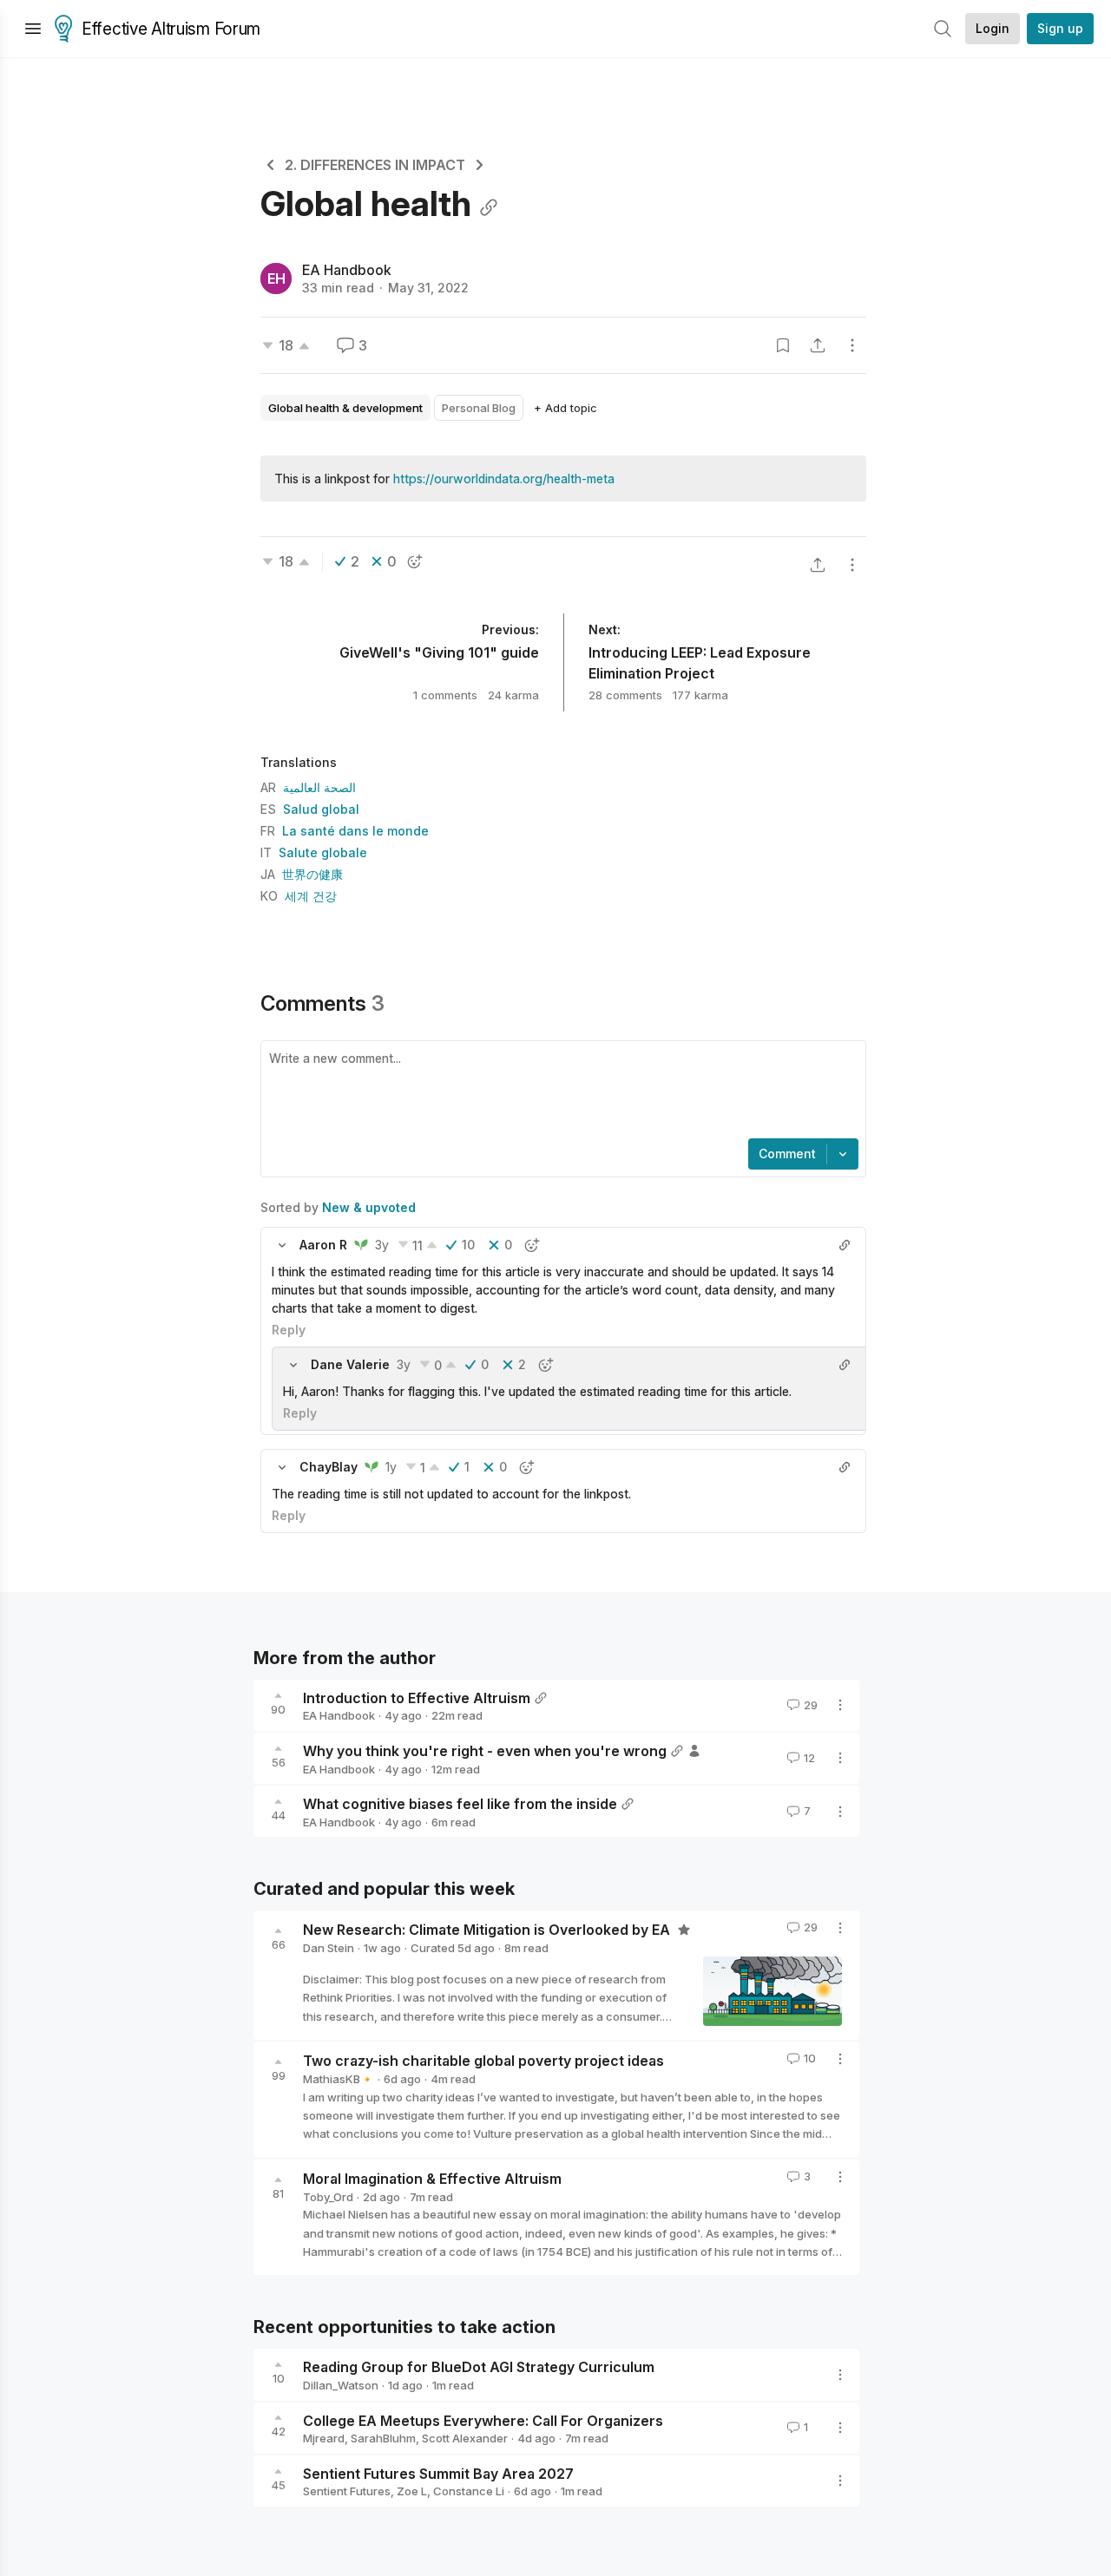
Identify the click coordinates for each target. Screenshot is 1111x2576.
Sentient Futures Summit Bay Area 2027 (438, 2473)
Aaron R (323, 1245)
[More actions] (852, 345)
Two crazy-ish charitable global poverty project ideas (483, 2061)
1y (391, 1467)
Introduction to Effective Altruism (417, 1697)
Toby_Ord (328, 2197)
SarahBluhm (383, 2438)
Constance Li (469, 2491)
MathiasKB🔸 (339, 2079)
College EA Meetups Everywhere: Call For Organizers (483, 2420)
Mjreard (324, 2438)
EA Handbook (347, 270)
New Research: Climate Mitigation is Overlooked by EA (488, 1930)
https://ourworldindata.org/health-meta (504, 478)
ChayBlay (329, 1467)
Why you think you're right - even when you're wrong (485, 1751)
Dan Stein (329, 1948)
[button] (282, 1245)
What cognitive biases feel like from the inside (460, 1804)
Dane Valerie (350, 1364)
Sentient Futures (347, 2491)
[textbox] (560, 1091)
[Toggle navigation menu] (33, 29)
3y (382, 1245)
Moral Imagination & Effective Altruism (432, 2179)
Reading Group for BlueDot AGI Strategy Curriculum (479, 2367)
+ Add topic (565, 408)
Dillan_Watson (341, 2385)
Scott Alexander (465, 2438)
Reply (289, 1330)
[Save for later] (783, 345)
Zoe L (412, 2491)
